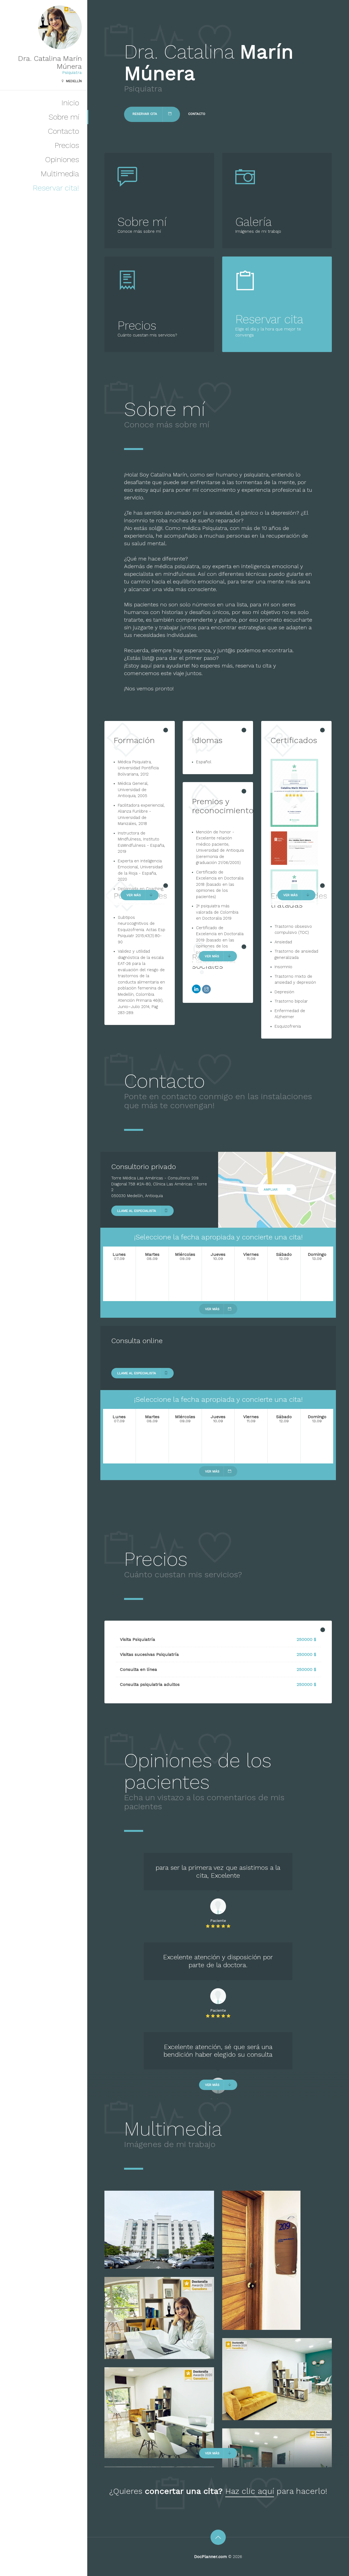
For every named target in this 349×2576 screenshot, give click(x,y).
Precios (67, 145)
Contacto (63, 131)
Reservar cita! (56, 188)
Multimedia (60, 174)
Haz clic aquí (250, 2491)
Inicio (70, 103)
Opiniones (62, 159)
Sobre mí (64, 117)
